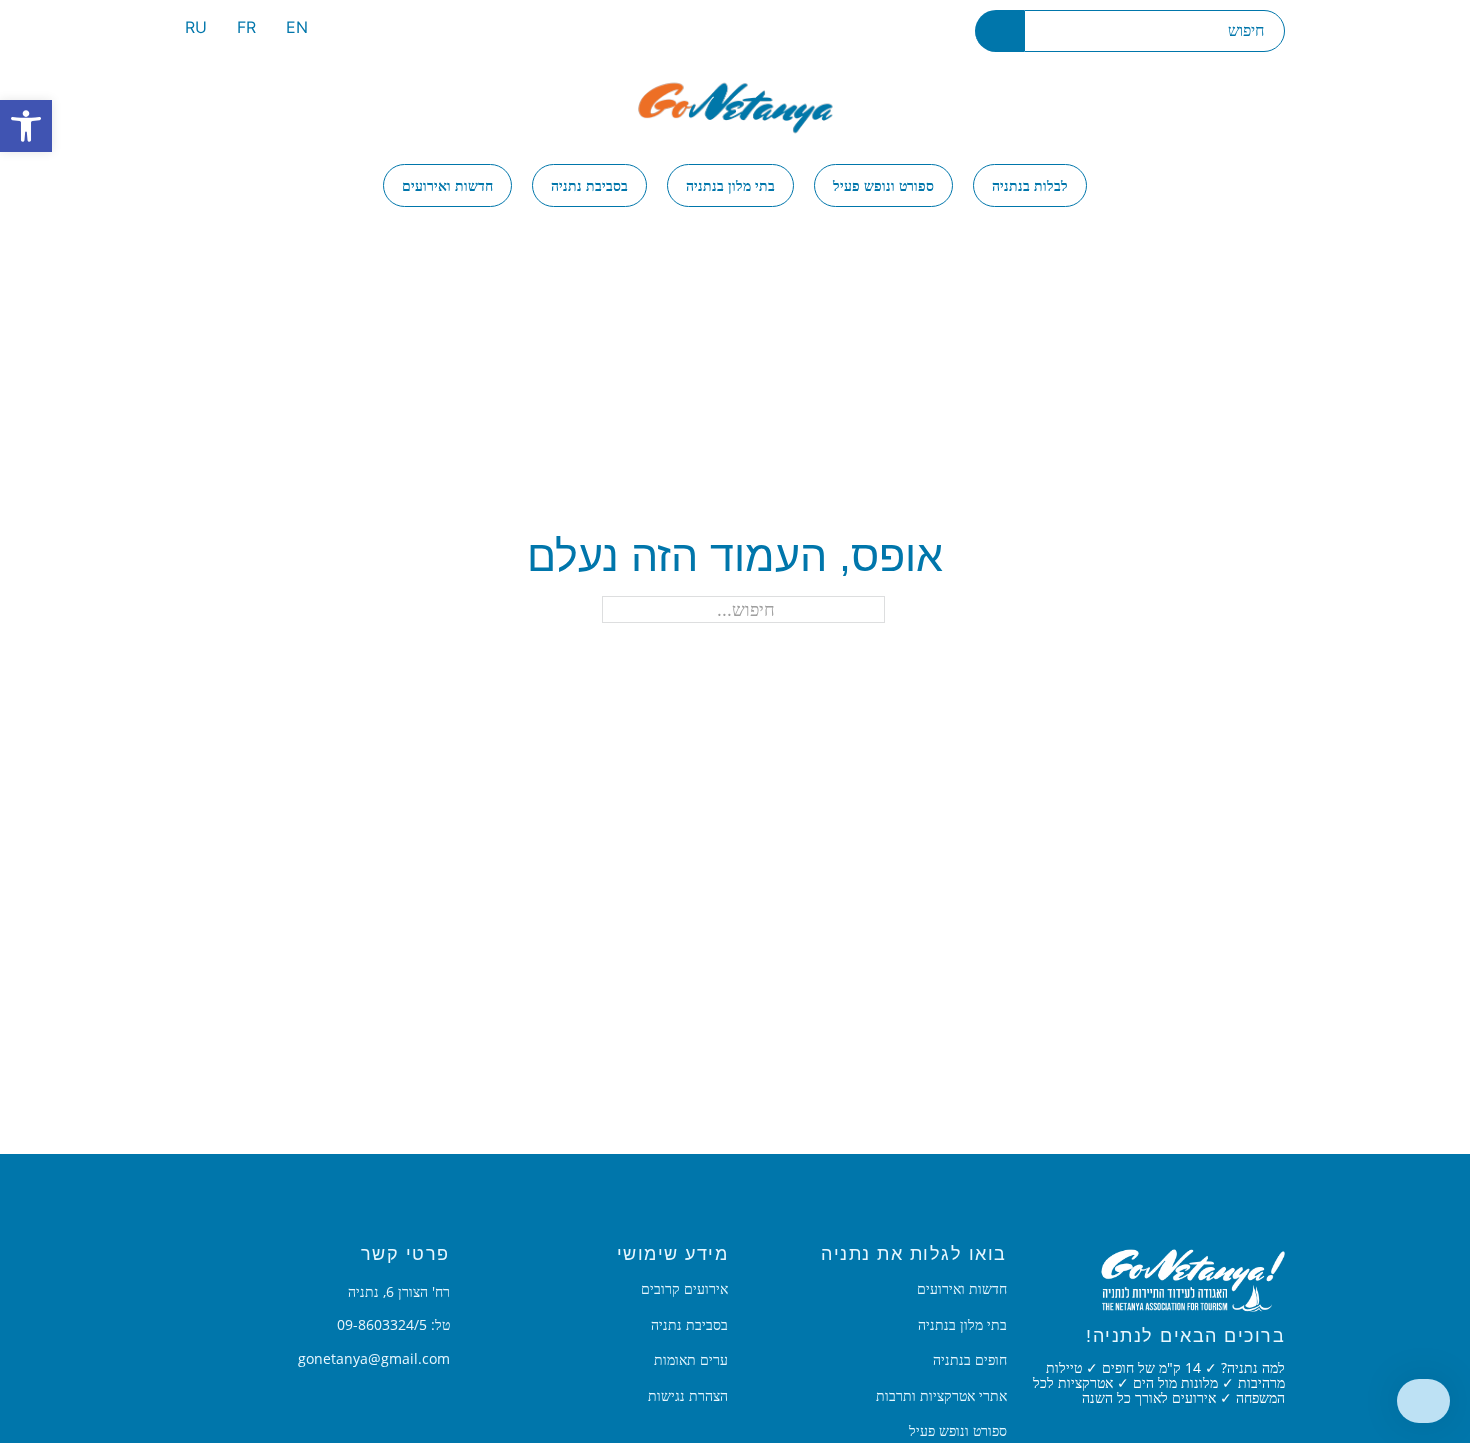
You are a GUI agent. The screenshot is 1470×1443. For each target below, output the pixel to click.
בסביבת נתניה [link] (589, 185)
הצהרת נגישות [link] (688, 1396)
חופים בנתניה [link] (970, 1360)
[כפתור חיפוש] (999, 31)
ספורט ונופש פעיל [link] (883, 185)
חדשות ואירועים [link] (447, 185)
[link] (26, 126)
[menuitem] (297, 30)
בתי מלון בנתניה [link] (730, 185)
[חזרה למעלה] (1423, 1401)
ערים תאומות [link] (691, 1360)
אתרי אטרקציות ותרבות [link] (941, 1396)
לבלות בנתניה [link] (1030, 185)
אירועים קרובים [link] (684, 1289)
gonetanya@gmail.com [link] (374, 1359)
